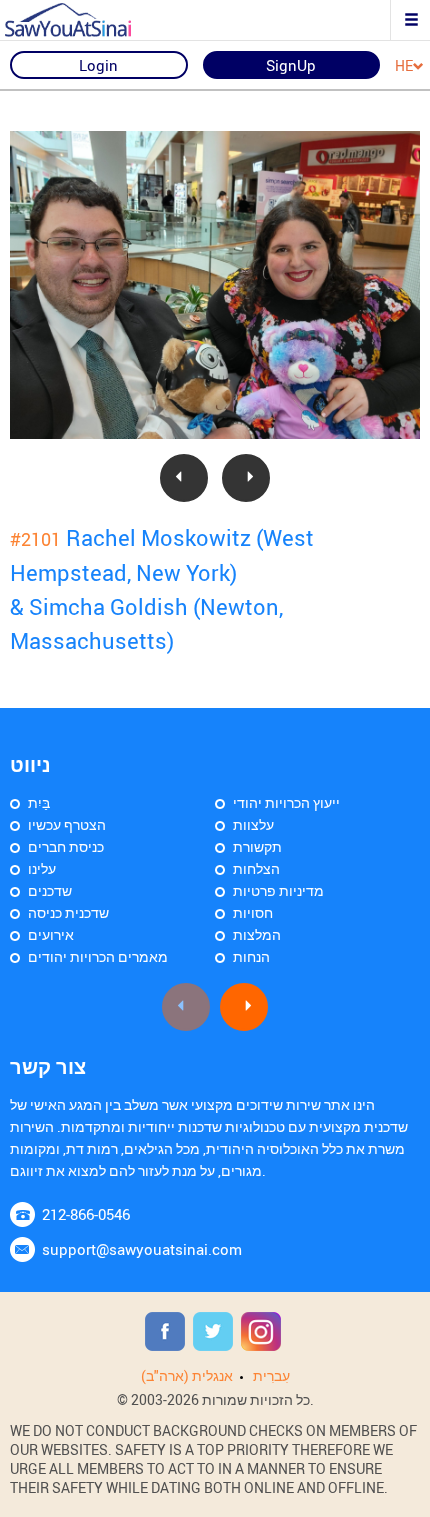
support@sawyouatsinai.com (142, 1249)
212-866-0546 (86, 1214)
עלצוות (253, 824)
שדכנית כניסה (68, 912)
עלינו (42, 868)
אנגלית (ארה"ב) (187, 1375)
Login (98, 65)
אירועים (51, 934)
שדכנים (50, 890)
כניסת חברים (66, 846)
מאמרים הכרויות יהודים (98, 956)
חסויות (253, 912)
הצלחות (256, 868)
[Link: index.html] (85, 20)
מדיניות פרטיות (278, 890)
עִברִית (271, 1375)
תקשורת (257, 846)
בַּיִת (39, 802)
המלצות (257, 934)
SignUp (291, 65)
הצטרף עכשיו (67, 824)
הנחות (251, 956)
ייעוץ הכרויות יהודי (286, 802)
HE (404, 66)
